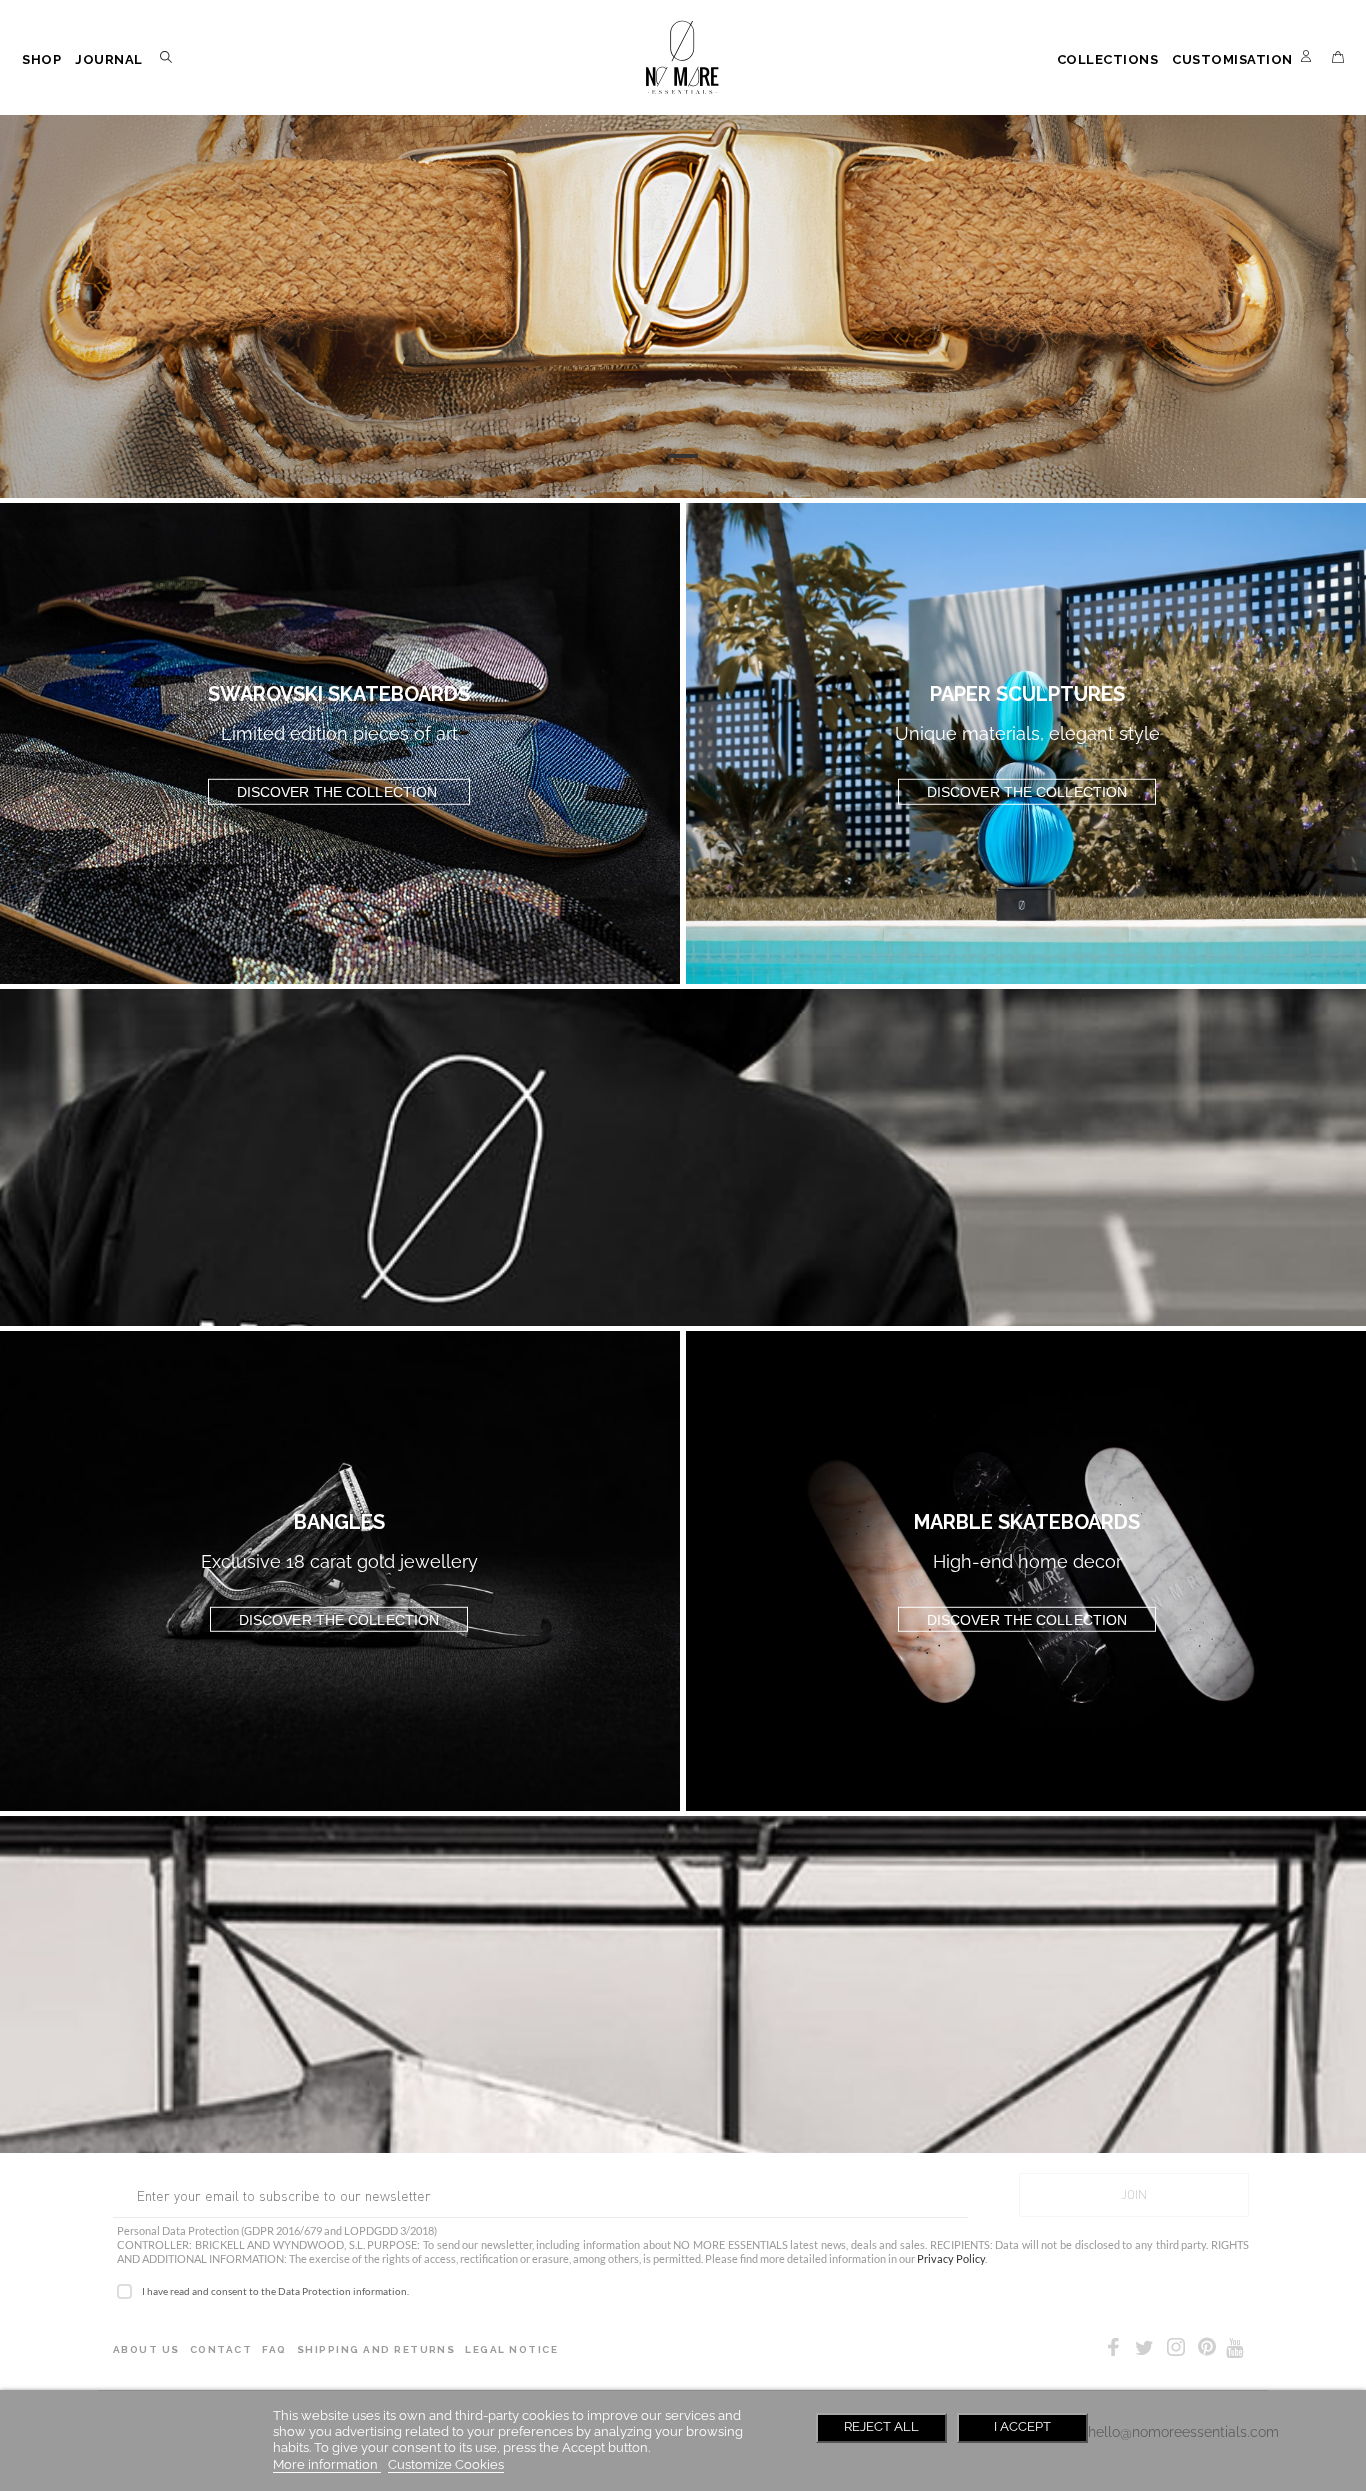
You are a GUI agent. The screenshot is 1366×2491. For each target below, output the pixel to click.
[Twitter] (1144, 2348)
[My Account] (1306, 61)
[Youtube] (1234, 2348)
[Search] (170, 61)
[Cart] (1338, 57)
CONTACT (221, 2349)
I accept (1022, 2426)
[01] (683, 456)
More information (327, 2464)
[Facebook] (1113, 2350)
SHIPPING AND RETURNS (376, 2349)
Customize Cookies (446, 2464)
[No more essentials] (683, 57)
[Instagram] (1176, 2350)
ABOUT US (146, 2349)
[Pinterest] (1207, 2350)
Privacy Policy (951, 2258)
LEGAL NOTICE (511, 2349)
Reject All (881, 2426)
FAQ (274, 2349)
